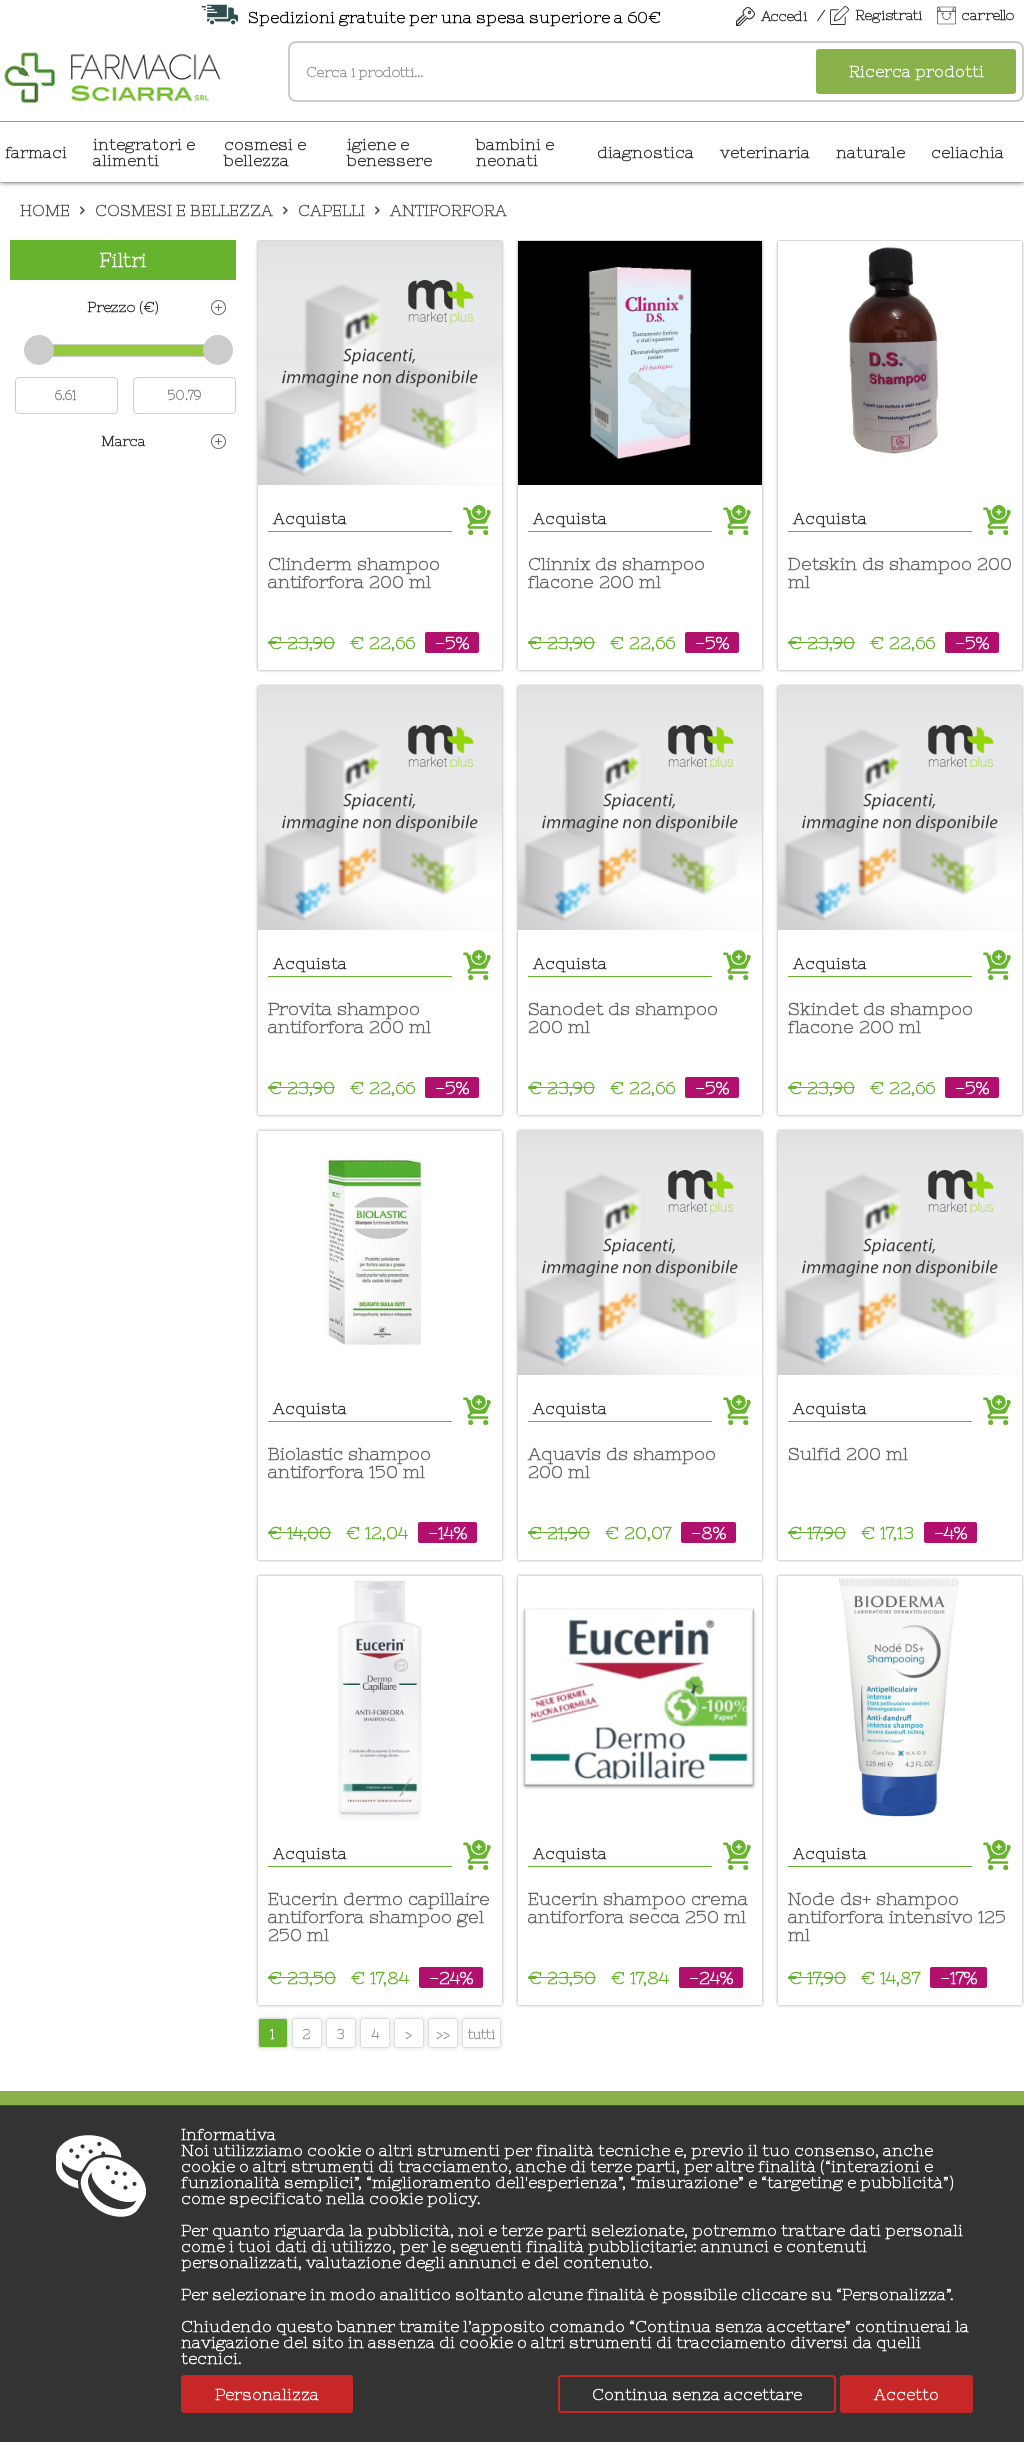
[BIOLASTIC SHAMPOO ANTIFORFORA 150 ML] (380, 1253)
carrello (988, 15)
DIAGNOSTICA (645, 152)
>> (443, 2034)
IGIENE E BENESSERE (389, 152)
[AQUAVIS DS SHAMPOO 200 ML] (640, 1253)
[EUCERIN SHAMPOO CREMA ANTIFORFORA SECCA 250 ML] (640, 1698)
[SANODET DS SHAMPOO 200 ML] (640, 808)
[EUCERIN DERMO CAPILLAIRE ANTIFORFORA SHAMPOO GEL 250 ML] (380, 1698)
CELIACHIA (967, 152)
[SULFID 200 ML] (900, 1253)
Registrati (888, 15)
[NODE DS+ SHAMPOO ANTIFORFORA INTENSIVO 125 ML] (900, 1698)
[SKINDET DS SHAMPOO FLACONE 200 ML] (900, 808)
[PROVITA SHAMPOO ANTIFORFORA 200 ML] (380, 808)
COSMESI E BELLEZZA (265, 152)
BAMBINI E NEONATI (515, 152)
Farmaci (36, 152)
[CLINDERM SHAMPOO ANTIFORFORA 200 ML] (380, 363)
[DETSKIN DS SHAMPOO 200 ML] (900, 363)
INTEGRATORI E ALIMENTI (144, 152)
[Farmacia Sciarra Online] (112, 75)
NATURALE (870, 152)
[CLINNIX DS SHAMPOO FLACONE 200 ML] (640, 363)
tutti (481, 2034)
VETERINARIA (765, 152)
